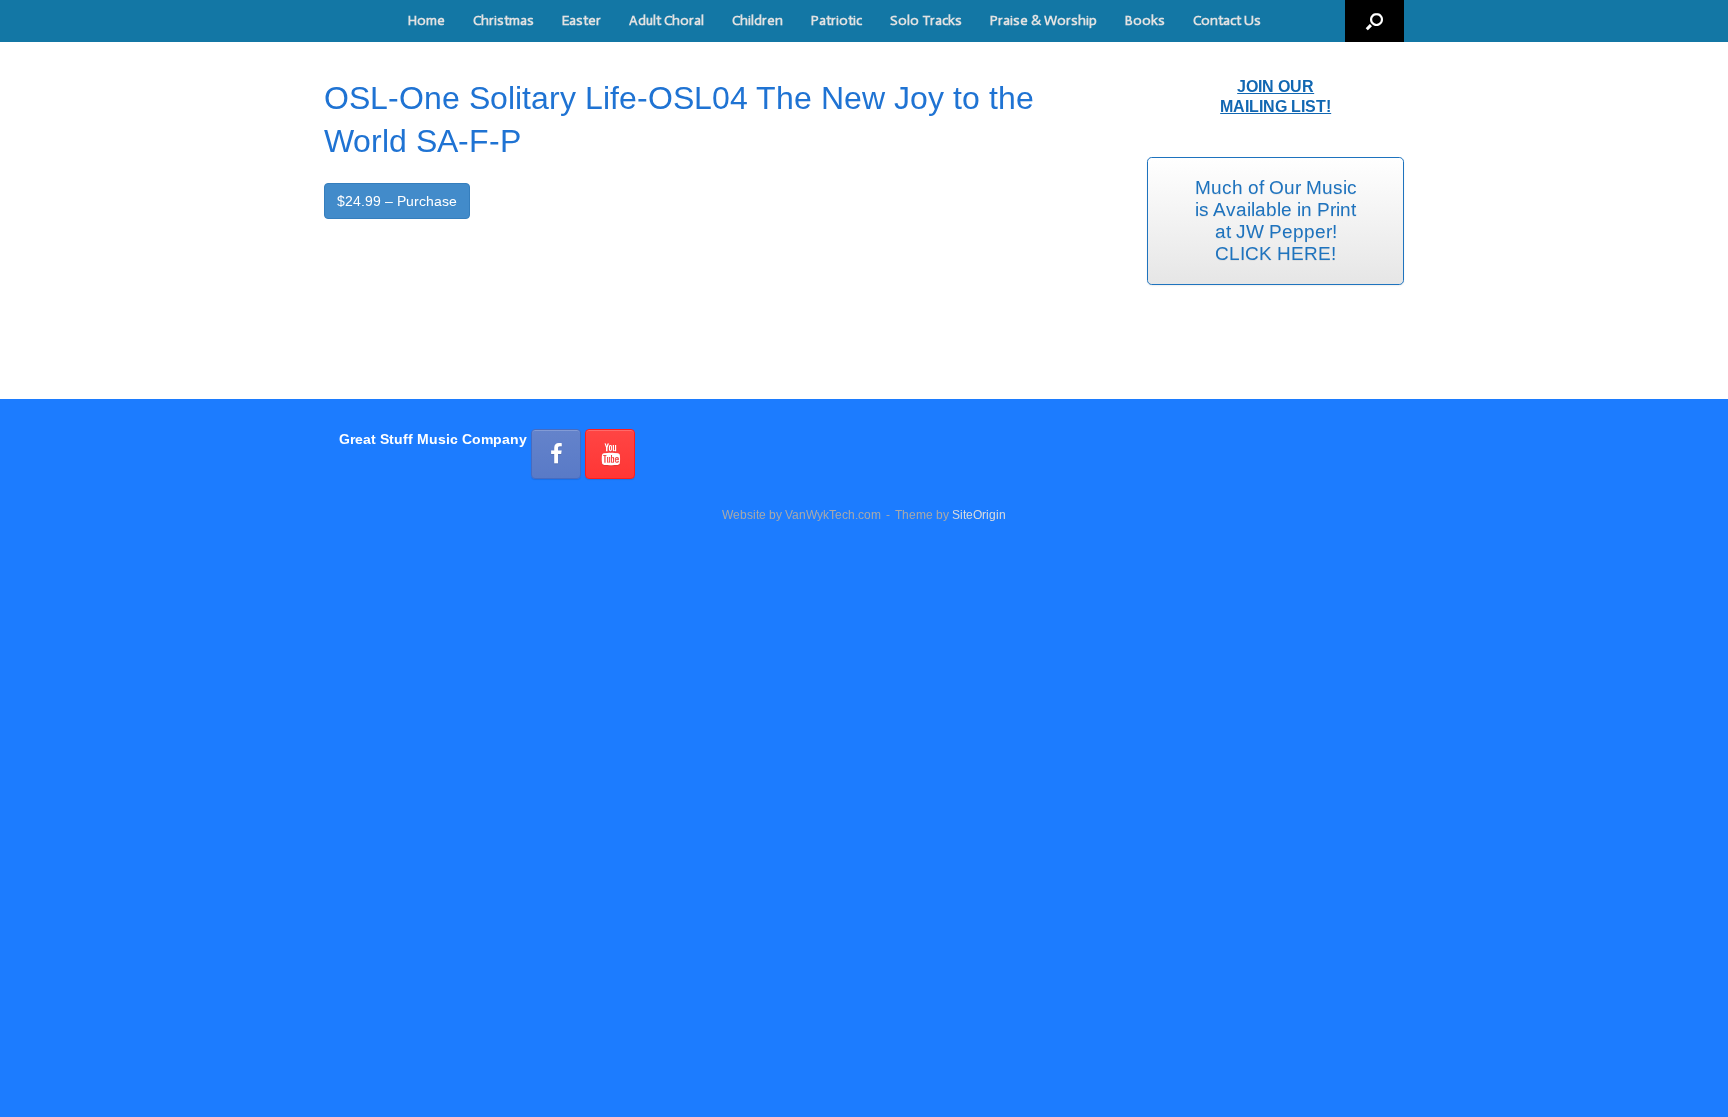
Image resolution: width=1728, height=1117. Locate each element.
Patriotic (836, 20)
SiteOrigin (979, 515)
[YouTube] (610, 454)
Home (426, 20)
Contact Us (1227, 20)
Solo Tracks (926, 20)
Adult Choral (666, 20)
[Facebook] (556, 454)
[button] (1374, 21)
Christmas (503, 20)
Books (1145, 20)
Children (757, 20)
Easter (581, 20)
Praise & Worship (1043, 20)
